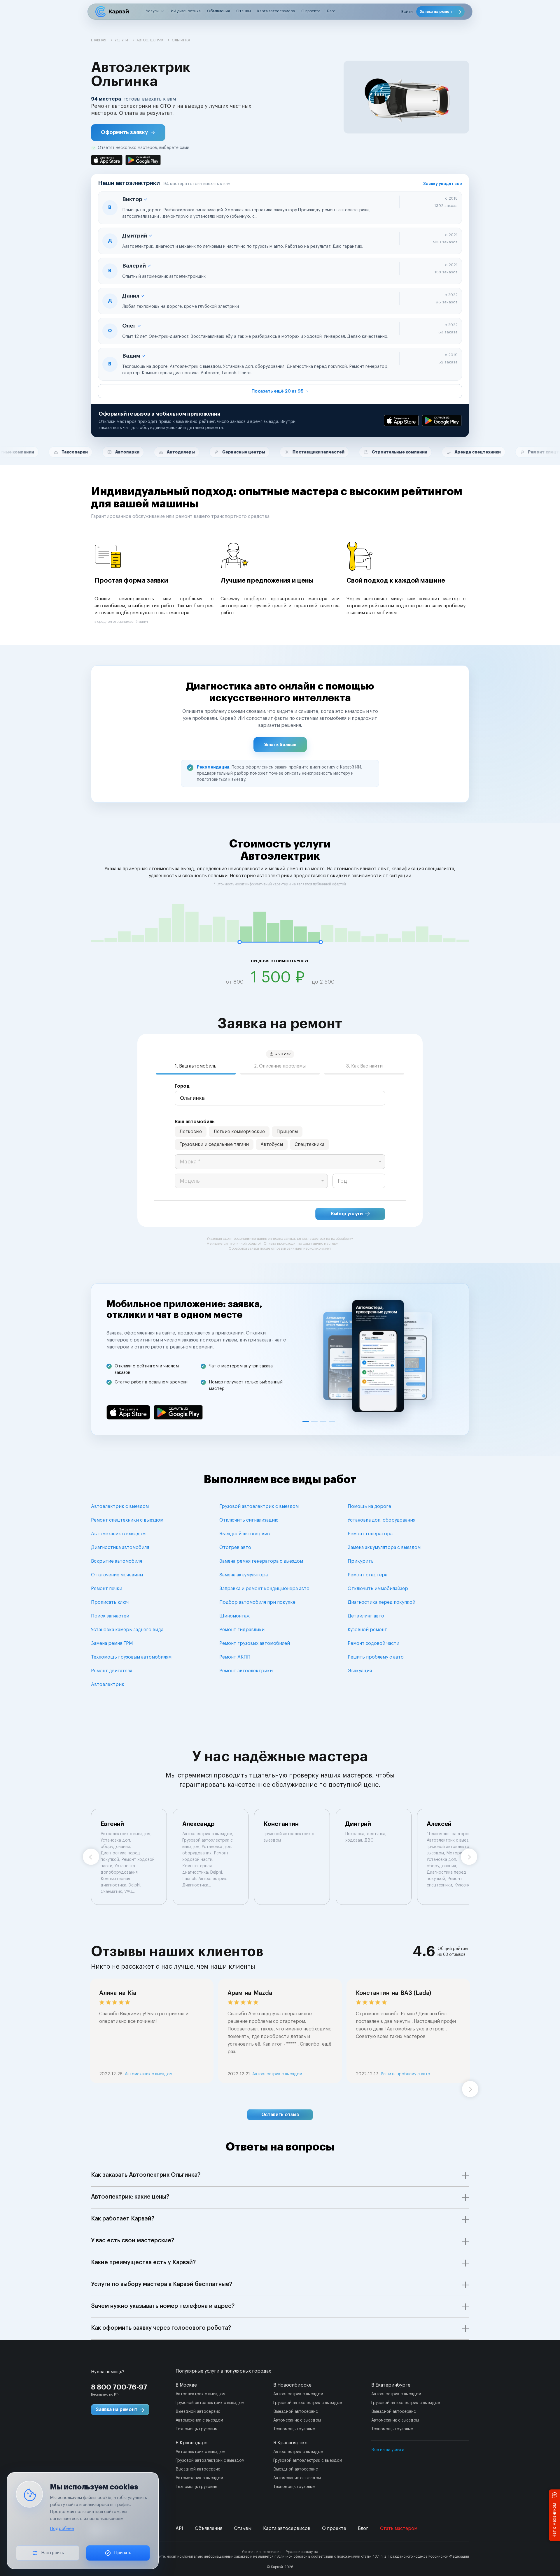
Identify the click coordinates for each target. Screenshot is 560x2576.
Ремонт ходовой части (373, 1643)
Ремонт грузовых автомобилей (255, 1643)
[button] (128, 133)
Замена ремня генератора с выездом (261, 1561)
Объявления (218, 11)
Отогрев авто (235, 1548)
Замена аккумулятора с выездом (384, 1548)
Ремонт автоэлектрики (246, 1671)
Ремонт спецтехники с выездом (127, 1520)
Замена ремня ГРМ (112, 1643)
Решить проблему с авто (376, 1657)
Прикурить (361, 1561)
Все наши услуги (388, 2450)
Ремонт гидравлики (242, 1630)
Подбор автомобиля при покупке (257, 1602)
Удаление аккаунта (302, 2552)
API (179, 2528)
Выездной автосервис (245, 1534)
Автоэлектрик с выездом (120, 1506)
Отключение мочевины (117, 1575)
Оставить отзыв (280, 2115)
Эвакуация (360, 1671)
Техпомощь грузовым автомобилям (131, 1657)
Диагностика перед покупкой (381, 1602)
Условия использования (262, 2552)
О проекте (311, 11)
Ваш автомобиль (195, 1122)
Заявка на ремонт (437, 12)
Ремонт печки (107, 1589)
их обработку (342, 1239)
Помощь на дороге (369, 1506)
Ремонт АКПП (235, 1657)
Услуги (152, 11)
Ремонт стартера (367, 1575)
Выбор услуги (347, 1214)
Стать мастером (399, 2528)
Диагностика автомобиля (120, 1548)
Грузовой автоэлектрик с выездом (259, 1506)
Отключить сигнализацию (249, 1520)
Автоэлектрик (108, 1684)
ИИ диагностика (186, 11)
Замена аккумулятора (244, 1575)
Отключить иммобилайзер (378, 1589)
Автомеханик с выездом (118, 1534)
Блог (331, 11)
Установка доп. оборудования (381, 1520)
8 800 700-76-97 (119, 2387)
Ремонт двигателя (112, 1671)
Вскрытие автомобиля (117, 1561)
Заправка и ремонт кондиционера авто (264, 1589)
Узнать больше (280, 745)
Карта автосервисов (276, 11)
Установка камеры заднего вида (127, 1630)
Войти (407, 12)
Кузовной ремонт (367, 1630)
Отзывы (244, 11)
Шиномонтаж (235, 1616)
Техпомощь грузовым (197, 2429)
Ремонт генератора (370, 1534)
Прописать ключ (110, 1602)
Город (182, 1086)
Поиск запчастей (110, 1616)
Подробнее (62, 2529)
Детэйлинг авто (366, 1616)
